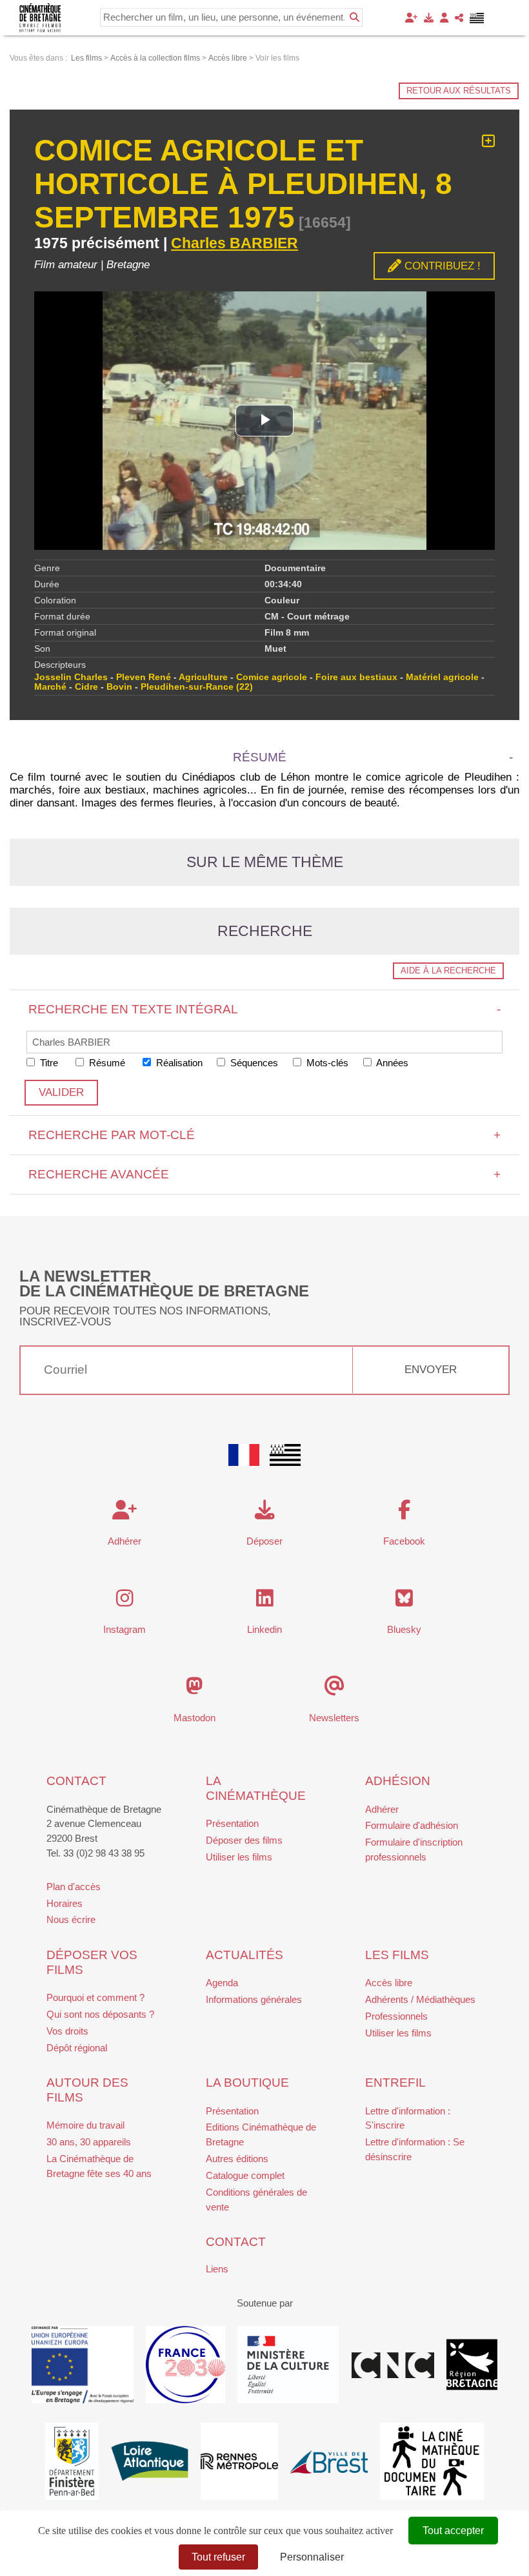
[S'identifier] (444, 18)
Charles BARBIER (235, 243)
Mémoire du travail (85, 2125)
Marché (50, 687)
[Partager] (459, 18)
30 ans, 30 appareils (89, 2142)
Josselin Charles (71, 677)
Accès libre (389, 1983)
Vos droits (67, 2031)
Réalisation (178, 1063)
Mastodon (195, 1718)
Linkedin (264, 1629)
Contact (76, 1781)
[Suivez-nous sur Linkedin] (265, 1602)
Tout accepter (453, 2531)
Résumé (106, 1063)
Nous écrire (71, 1919)
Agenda (222, 1983)
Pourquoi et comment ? (95, 1997)
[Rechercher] (354, 17)
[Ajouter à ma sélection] (488, 141)
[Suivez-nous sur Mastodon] (195, 1689)
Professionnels (396, 2016)
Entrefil (395, 2083)
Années (391, 1063)
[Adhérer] (411, 18)
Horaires (65, 1903)
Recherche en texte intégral (265, 1009)
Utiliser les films (239, 1857)
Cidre (86, 687)
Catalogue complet (245, 2175)
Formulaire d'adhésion (412, 1825)
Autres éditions (237, 2159)
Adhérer (382, 1809)
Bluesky (404, 1629)
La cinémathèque (256, 1788)
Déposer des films (244, 1840)
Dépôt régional (77, 2048)
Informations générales (254, 1999)
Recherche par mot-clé (265, 1135)
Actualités (245, 1955)
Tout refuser (218, 2557)
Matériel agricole (442, 677)
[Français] (244, 1455)
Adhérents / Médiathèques (420, 1999)
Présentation (232, 1823)
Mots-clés (326, 1063)
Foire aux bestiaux (356, 677)
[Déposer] (429, 18)
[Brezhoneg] (477, 18)
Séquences (253, 1063)
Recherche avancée (265, 1174)
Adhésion (398, 1781)
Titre (48, 1063)
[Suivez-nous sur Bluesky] (404, 1602)
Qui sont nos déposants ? (100, 2014)
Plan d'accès (74, 1887)
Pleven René (144, 677)
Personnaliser (312, 2557)
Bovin (119, 687)
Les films (397, 1955)
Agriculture (203, 677)
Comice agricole (272, 677)
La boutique (247, 2083)
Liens (217, 2269)
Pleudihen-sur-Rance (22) (197, 687)
